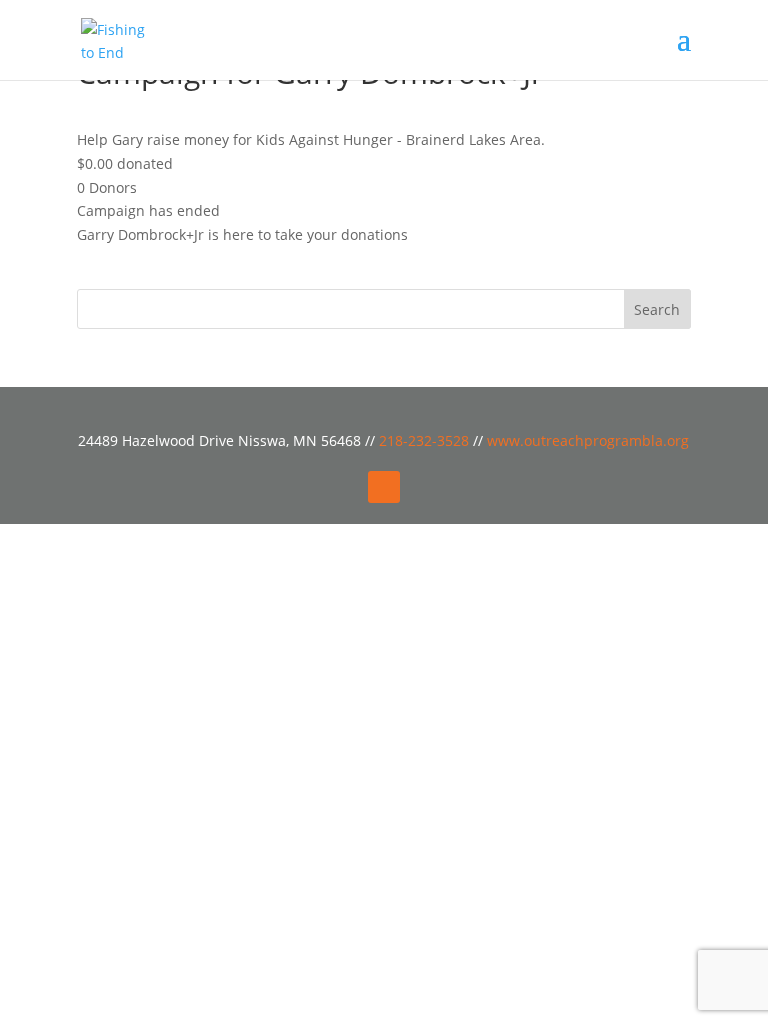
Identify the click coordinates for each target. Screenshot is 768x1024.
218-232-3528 (426, 440)
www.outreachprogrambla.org (588, 440)
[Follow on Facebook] (384, 487)
